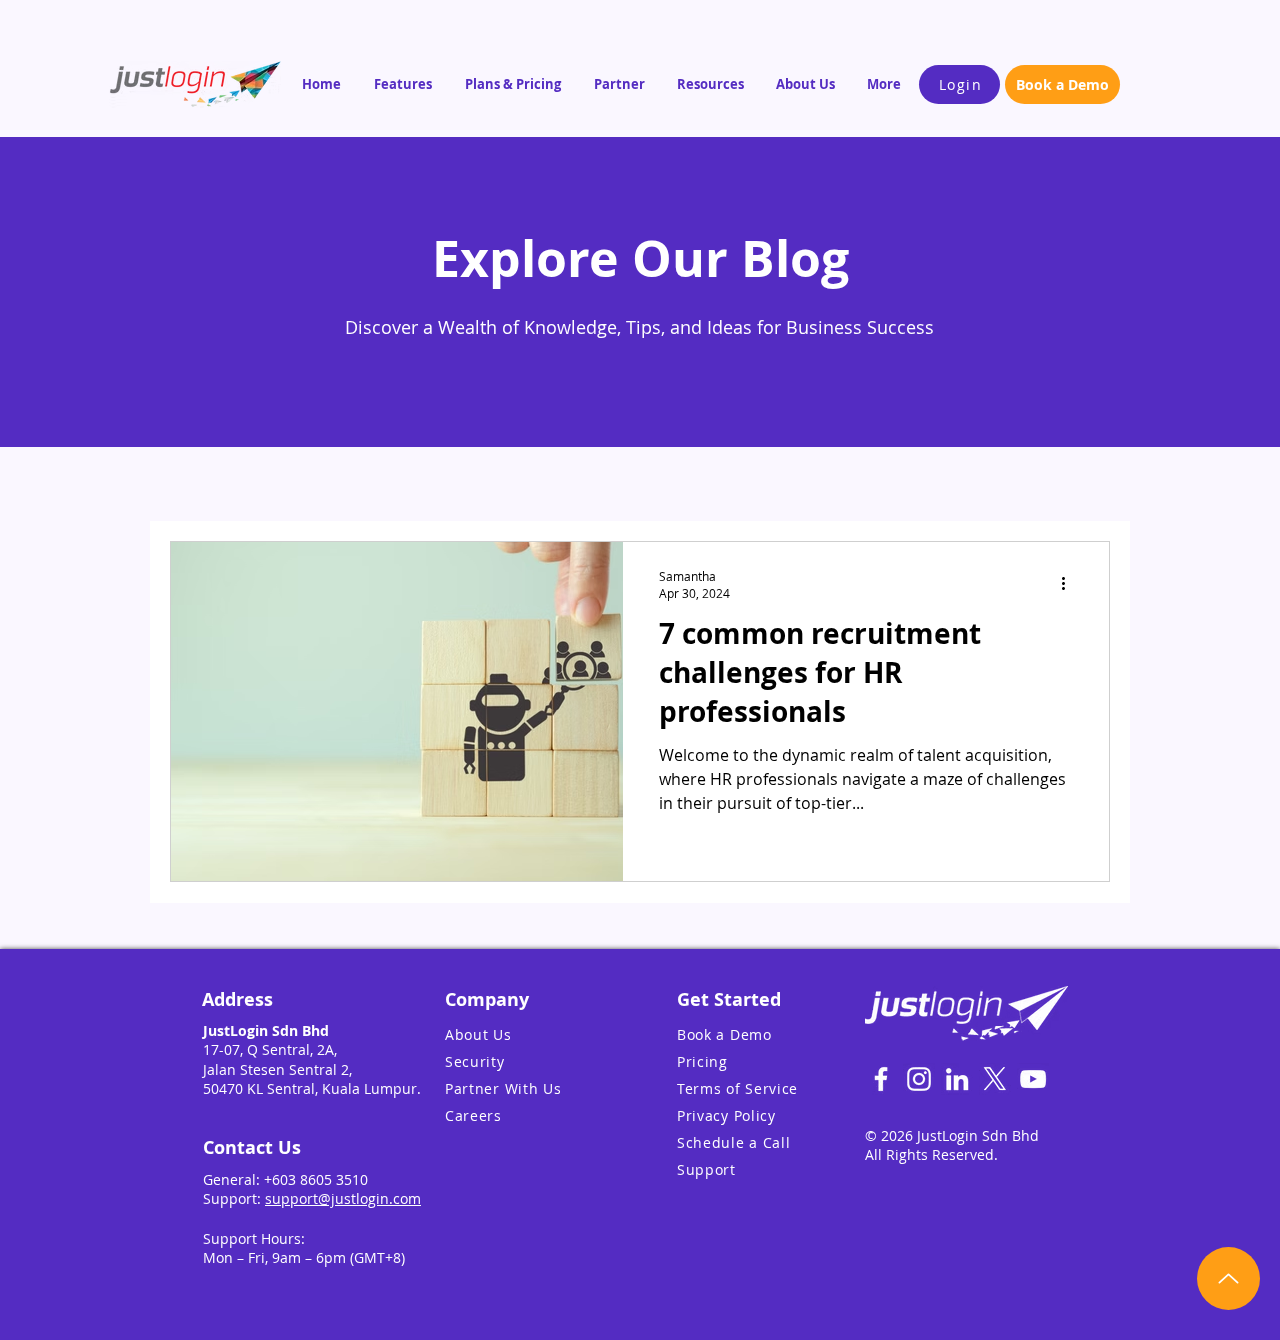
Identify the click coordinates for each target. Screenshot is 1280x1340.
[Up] (1228, 1278)
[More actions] (1070, 584)
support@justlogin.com (343, 1198)
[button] (404, 84)
